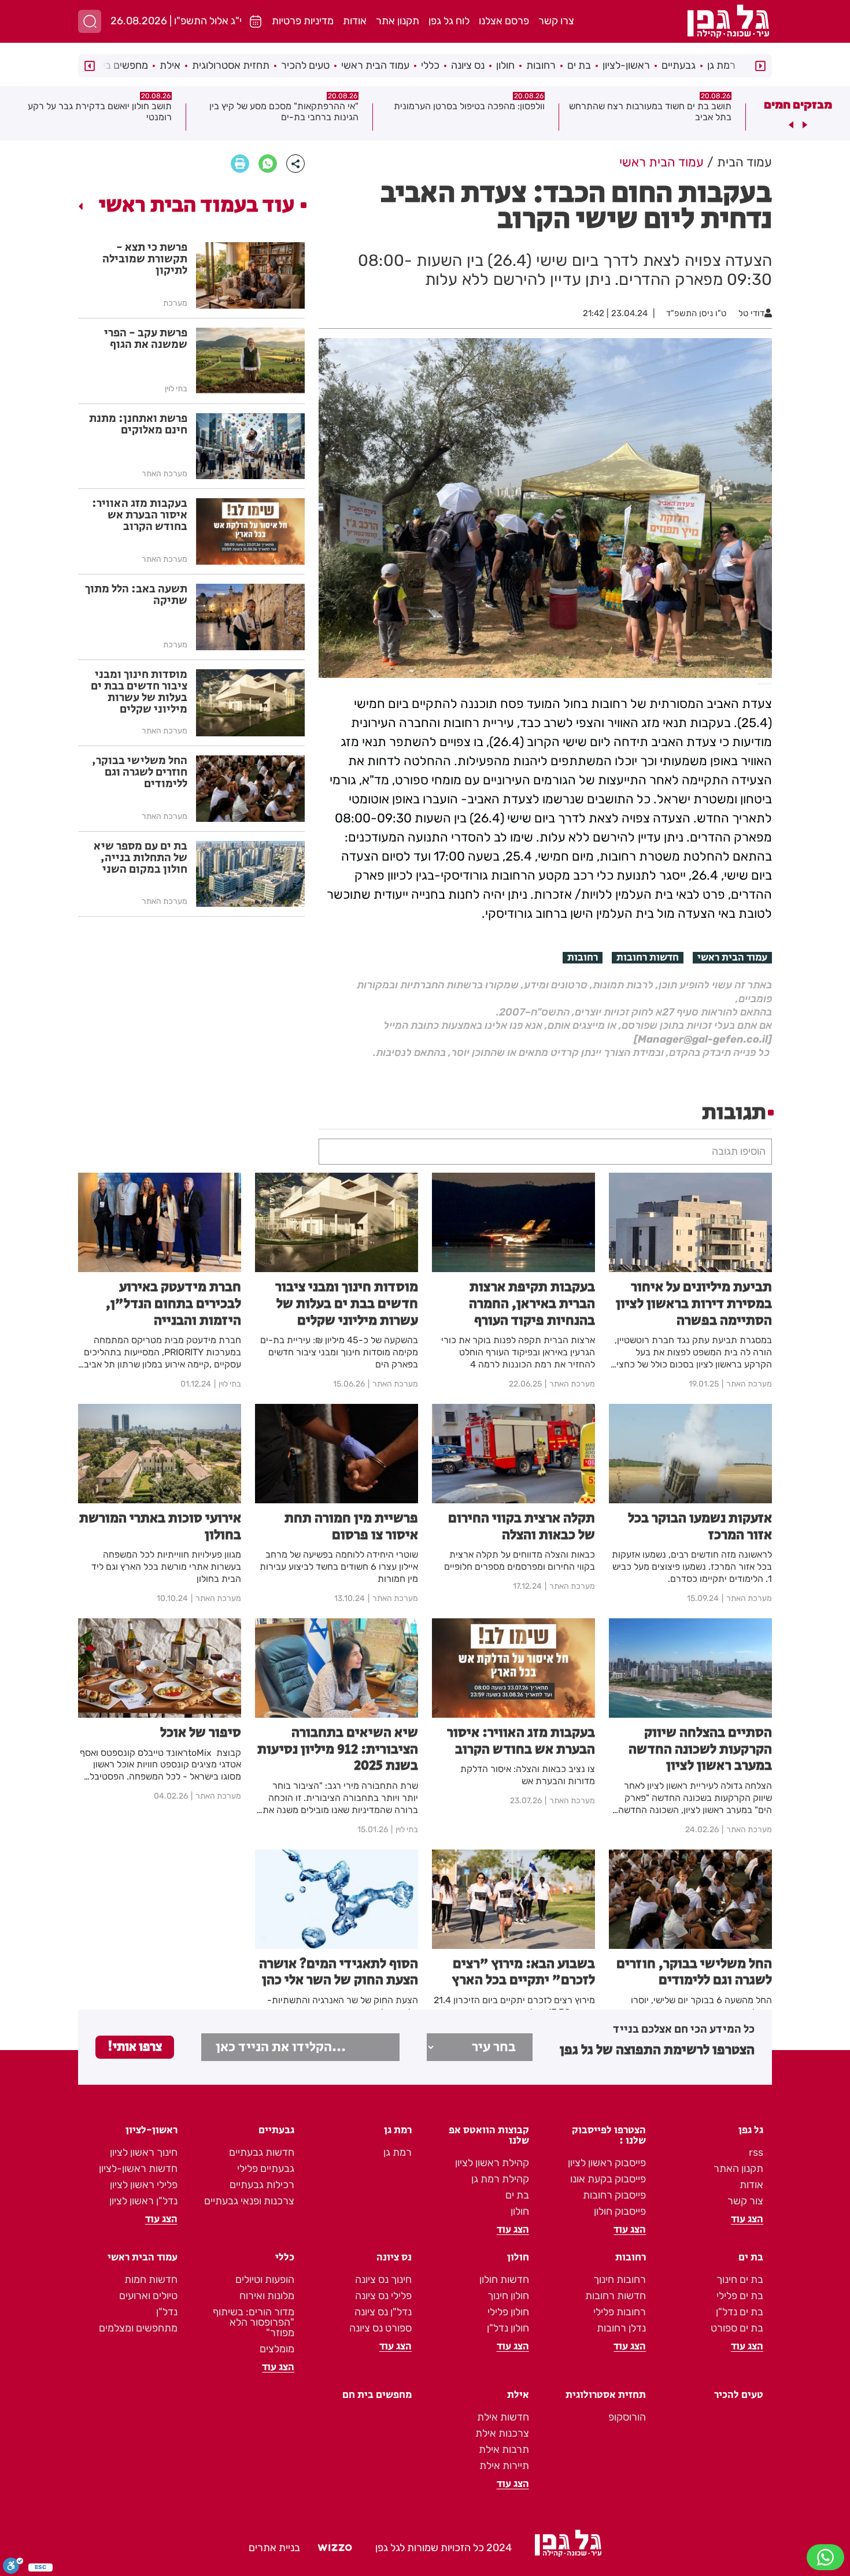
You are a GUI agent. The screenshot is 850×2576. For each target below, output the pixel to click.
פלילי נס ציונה (383, 2296)
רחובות (541, 65)
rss (756, 2152)
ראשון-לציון (626, 65)
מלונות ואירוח (267, 2296)
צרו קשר (556, 21)
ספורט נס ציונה (380, 2328)
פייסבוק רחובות (614, 2195)
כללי (430, 65)
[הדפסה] (240, 164)
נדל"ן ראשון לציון (143, 2201)
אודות (355, 21)
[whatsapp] (268, 164)
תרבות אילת (504, 2449)
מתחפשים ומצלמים (138, 2328)
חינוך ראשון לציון (144, 2152)
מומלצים (277, 2349)
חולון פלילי (508, 2312)
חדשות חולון (504, 2280)
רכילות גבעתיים (262, 2185)
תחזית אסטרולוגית (231, 65)
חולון (505, 65)
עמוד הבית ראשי (375, 65)
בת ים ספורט (737, 2328)
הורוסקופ (627, 2417)
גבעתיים (679, 65)
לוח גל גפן (449, 21)
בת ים (579, 65)
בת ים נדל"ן (740, 2312)
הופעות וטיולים (265, 2280)
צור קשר (745, 2201)
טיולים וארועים (148, 2296)
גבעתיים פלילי (266, 2169)
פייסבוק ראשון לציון (607, 2163)
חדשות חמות (151, 2280)
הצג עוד (747, 2219)
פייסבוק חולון (620, 2211)
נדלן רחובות (621, 2328)
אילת (170, 65)
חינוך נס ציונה (383, 2280)
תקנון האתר (738, 2169)
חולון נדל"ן (508, 2328)
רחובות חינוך (620, 2280)
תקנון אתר (398, 21)
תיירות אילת (504, 2466)
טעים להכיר (305, 65)
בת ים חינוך (740, 2280)
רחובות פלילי (620, 2312)
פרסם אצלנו (504, 21)
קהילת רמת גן (500, 2179)
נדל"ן (167, 2312)
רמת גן (721, 65)
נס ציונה (468, 65)
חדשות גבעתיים (262, 2152)
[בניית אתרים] (335, 2548)
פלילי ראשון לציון (144, 2185)
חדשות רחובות (648, 958)
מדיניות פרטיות (303, 21)
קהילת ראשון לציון (492, 2163)
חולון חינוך (508, 2296)
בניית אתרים (274, 2548)
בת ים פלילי (740, 2296)
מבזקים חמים (798, 105)
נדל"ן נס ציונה (383, 2312)
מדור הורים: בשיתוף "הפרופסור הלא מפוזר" (254, 2322)
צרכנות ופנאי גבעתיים (249, 2201)
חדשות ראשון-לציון (138, 2169)
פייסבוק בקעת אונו (608, 2179)
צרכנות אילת (502, 2433)
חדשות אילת (503, 2417)
